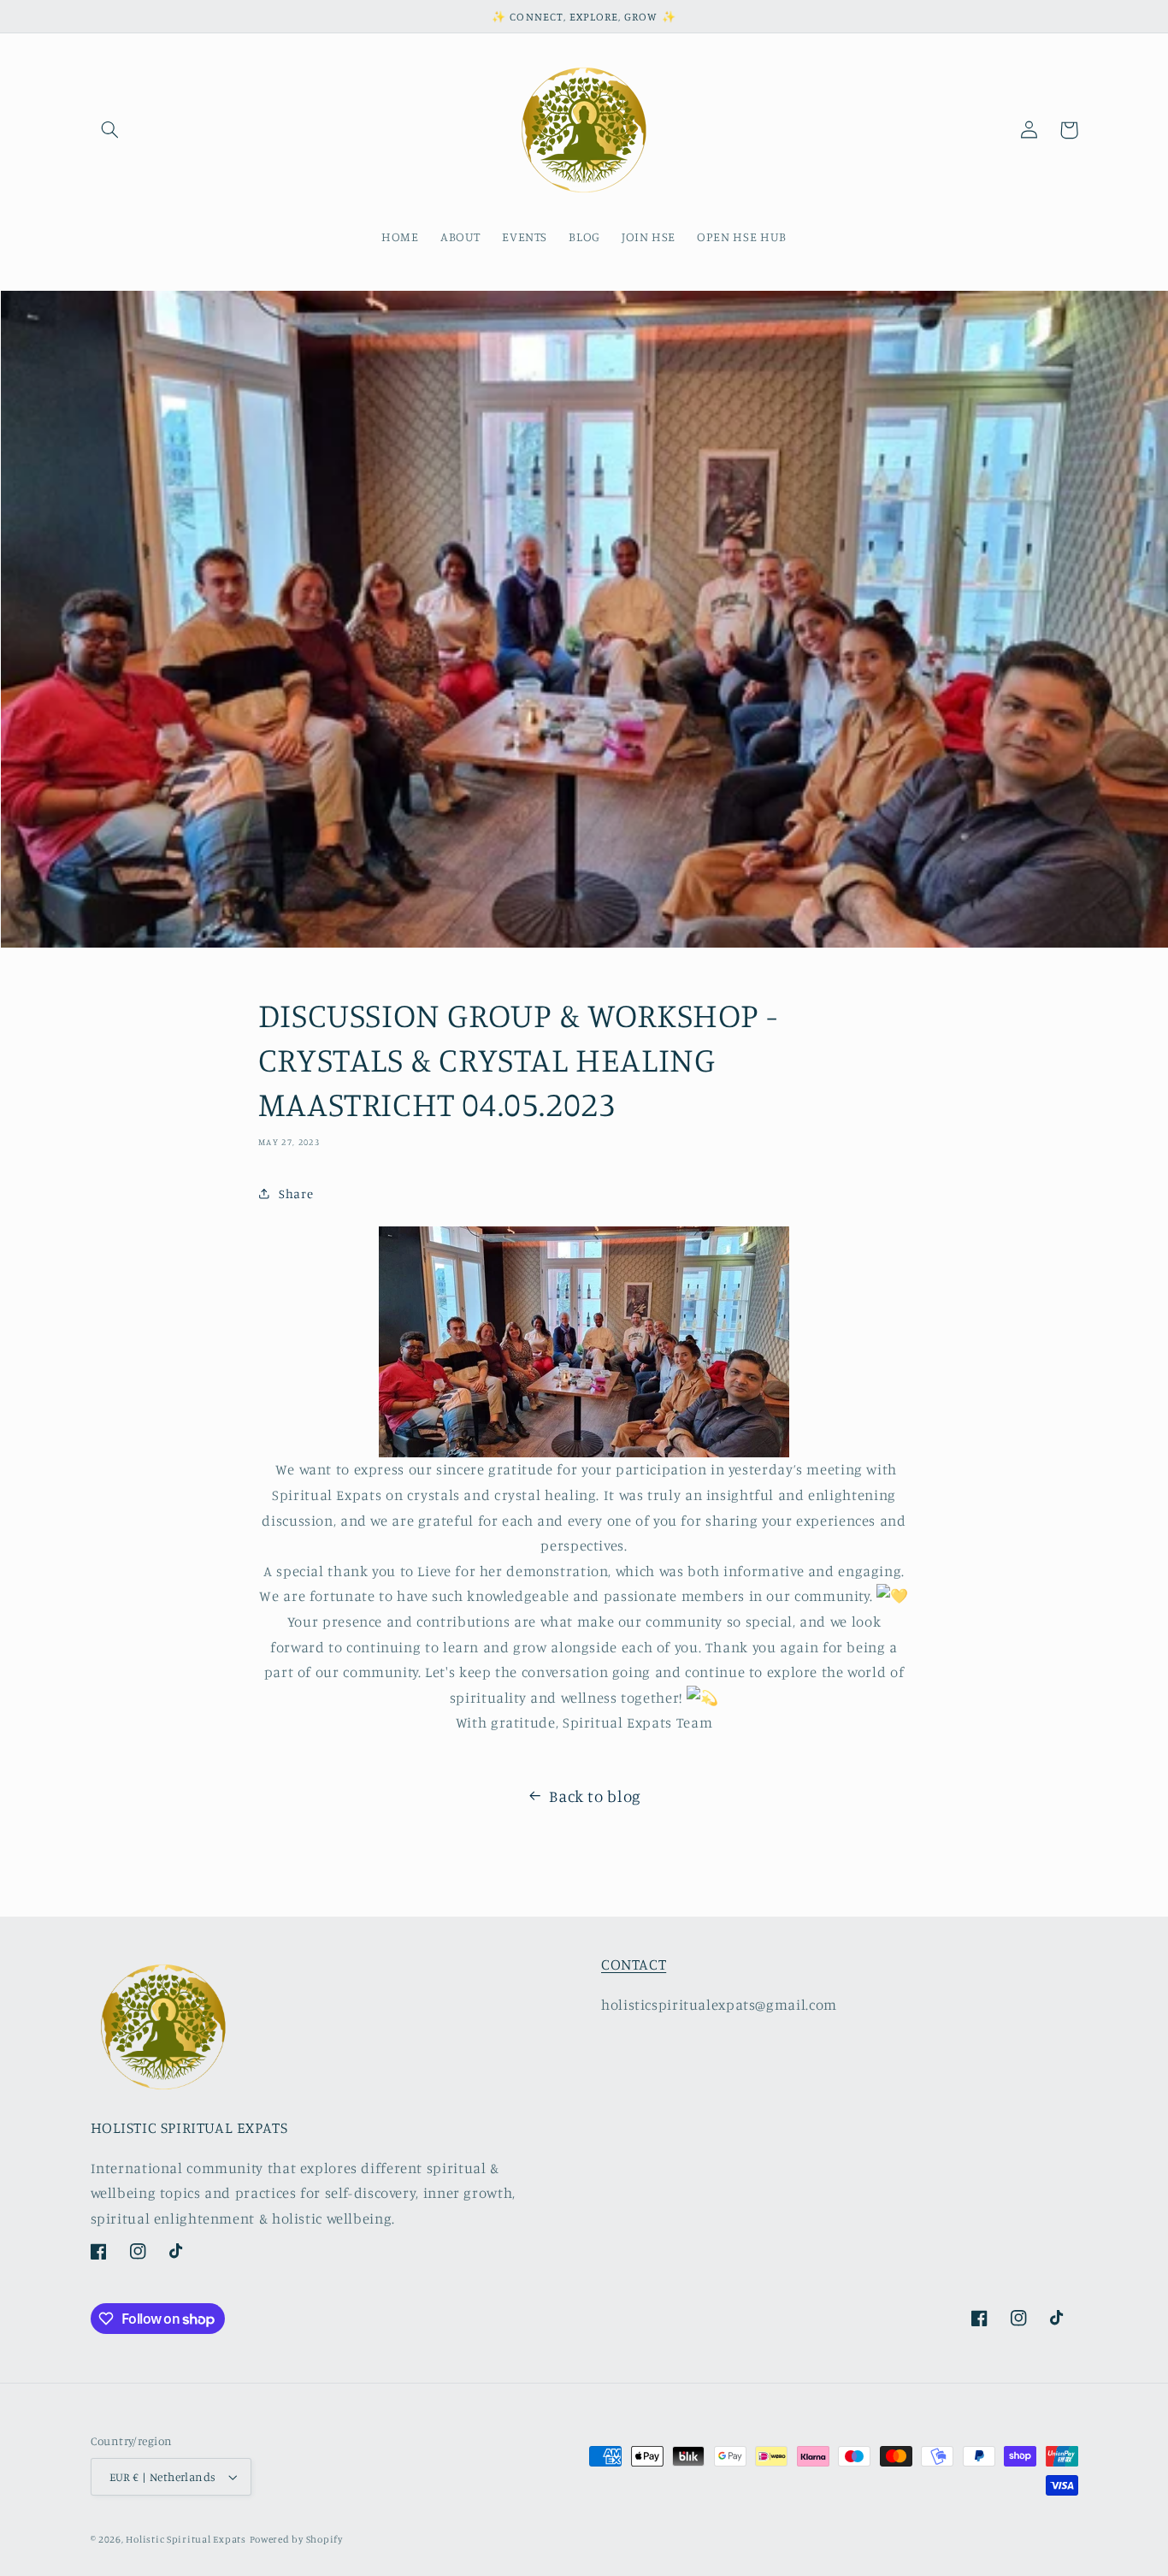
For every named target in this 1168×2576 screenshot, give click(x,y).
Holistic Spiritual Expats (186, 2539)
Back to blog (595, 1796)
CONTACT (634, 1964)
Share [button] (296, 1193)
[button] (110, 130)
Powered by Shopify (296, 2539)
